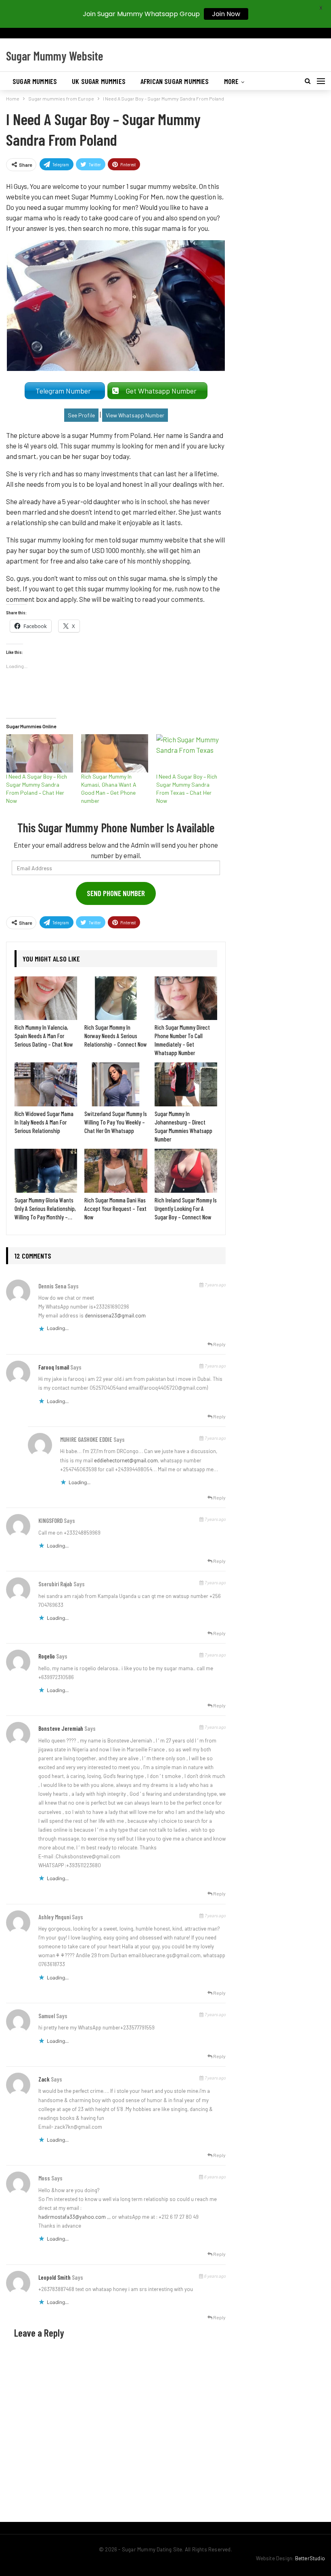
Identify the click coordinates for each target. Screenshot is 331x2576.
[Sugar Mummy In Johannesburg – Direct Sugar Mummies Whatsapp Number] (186, 1084)
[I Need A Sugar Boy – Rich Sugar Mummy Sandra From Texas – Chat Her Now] (190, 753)
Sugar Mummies (35, 81)
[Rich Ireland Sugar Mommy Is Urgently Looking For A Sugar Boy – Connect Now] (186, 1171)
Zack (44, 2079)
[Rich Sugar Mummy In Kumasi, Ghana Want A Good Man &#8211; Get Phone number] (115, 753)
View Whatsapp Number (135, 415)
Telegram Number (65, 391)
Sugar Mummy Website (55, 56)
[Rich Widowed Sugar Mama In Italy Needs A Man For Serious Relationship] (46, 1084)
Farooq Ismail (54, 1367)
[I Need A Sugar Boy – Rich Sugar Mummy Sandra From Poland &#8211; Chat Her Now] (40, 753)
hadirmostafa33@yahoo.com (72, 2217)
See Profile (81, 415)
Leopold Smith (54, 2277)
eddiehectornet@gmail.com (126, 1460)
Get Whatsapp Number (163, 391)
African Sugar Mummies (175, 81)
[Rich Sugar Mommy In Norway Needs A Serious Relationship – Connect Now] (116, 998)
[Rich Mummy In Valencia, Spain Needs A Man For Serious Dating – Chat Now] (46, 998)
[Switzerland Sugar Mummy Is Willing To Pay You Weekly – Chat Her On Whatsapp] (116, 1084)
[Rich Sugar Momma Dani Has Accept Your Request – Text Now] (116, 1171)
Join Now (226, 14)
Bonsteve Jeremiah (61, 1728)
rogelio (47, 1656)
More (231, 81)
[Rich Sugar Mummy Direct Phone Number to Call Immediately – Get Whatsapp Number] (186, 998)
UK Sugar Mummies (99, 81)
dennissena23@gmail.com (115, 1315)
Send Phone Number (116, 893)
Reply (219, 1344)
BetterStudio (310, 2558)
